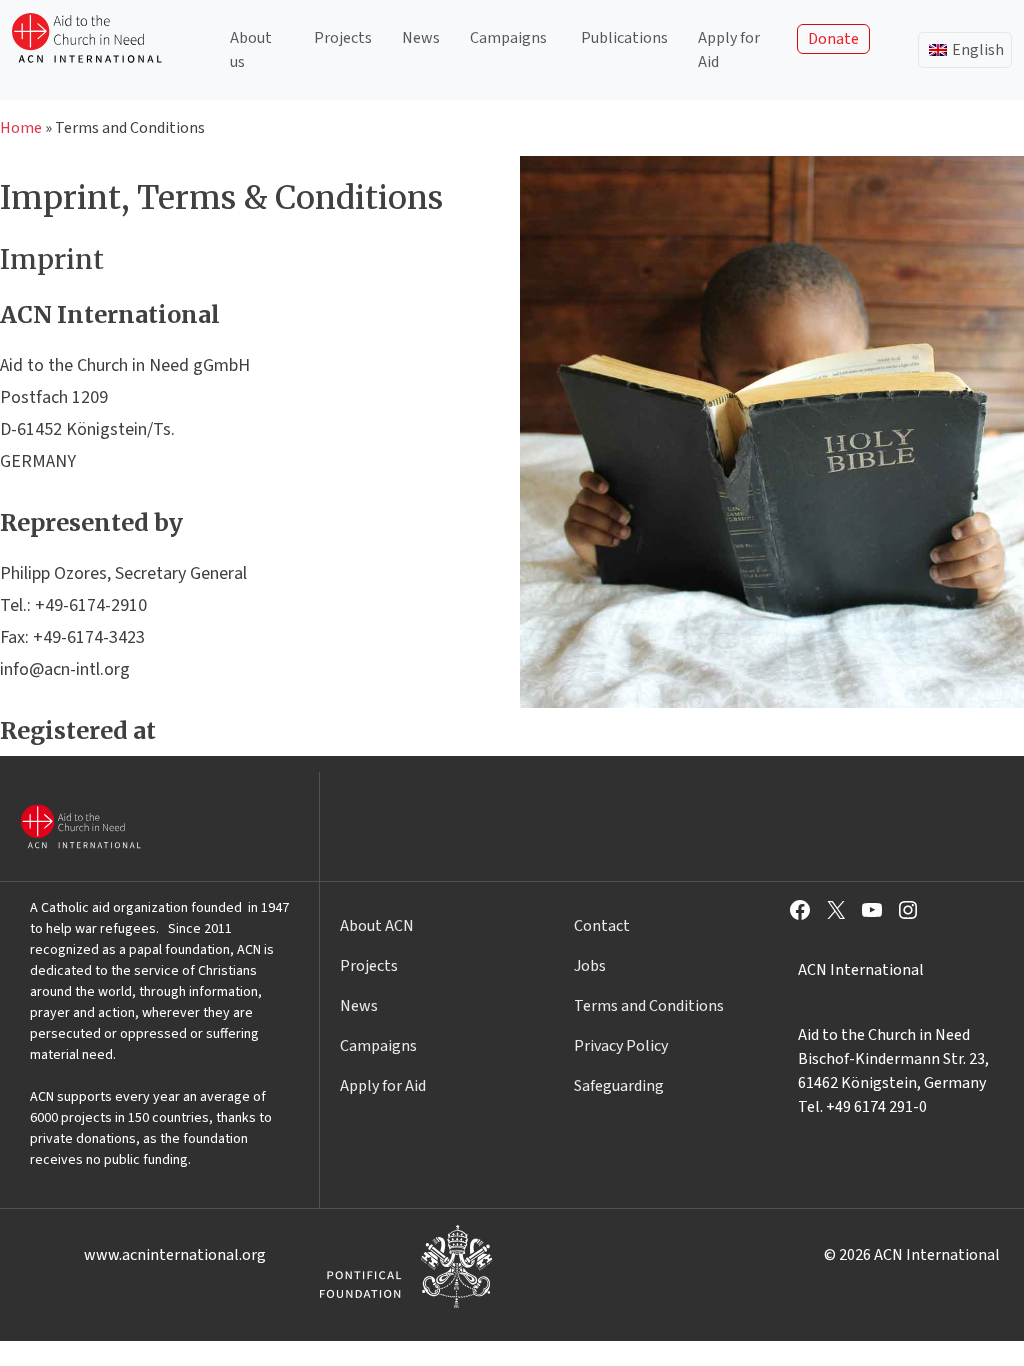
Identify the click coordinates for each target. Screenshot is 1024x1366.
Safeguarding (619, 1086)
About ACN (377, 926)
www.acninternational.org (175, 1255)
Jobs (590, 966)
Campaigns (508, 38)
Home (21, 128)
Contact (602, 926)
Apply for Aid (729, 50)
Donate (833, 39)
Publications (624, 38)
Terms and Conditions (649, 1006)
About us (251, 50)
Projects (343, 38)
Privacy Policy (621, 1046)
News (421, 38)
